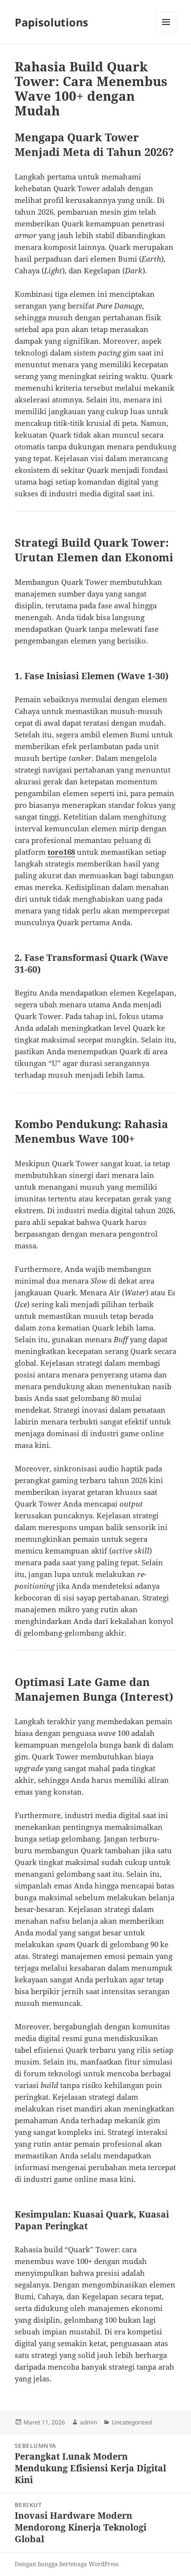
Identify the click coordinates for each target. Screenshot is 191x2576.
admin (88, 2422)
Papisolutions (51, 22)
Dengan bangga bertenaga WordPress (67, 2564)
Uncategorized (132, 2422)
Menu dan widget (166, 32)
